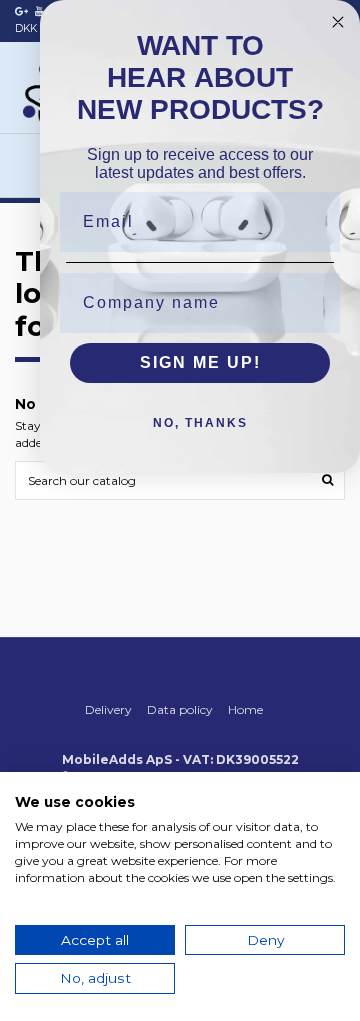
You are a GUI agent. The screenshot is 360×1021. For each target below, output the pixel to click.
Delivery (108, 709)
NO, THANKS (200, 423)
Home (245, 709)
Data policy (180, 709)
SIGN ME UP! (200, 362)
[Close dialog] (338, 22)
